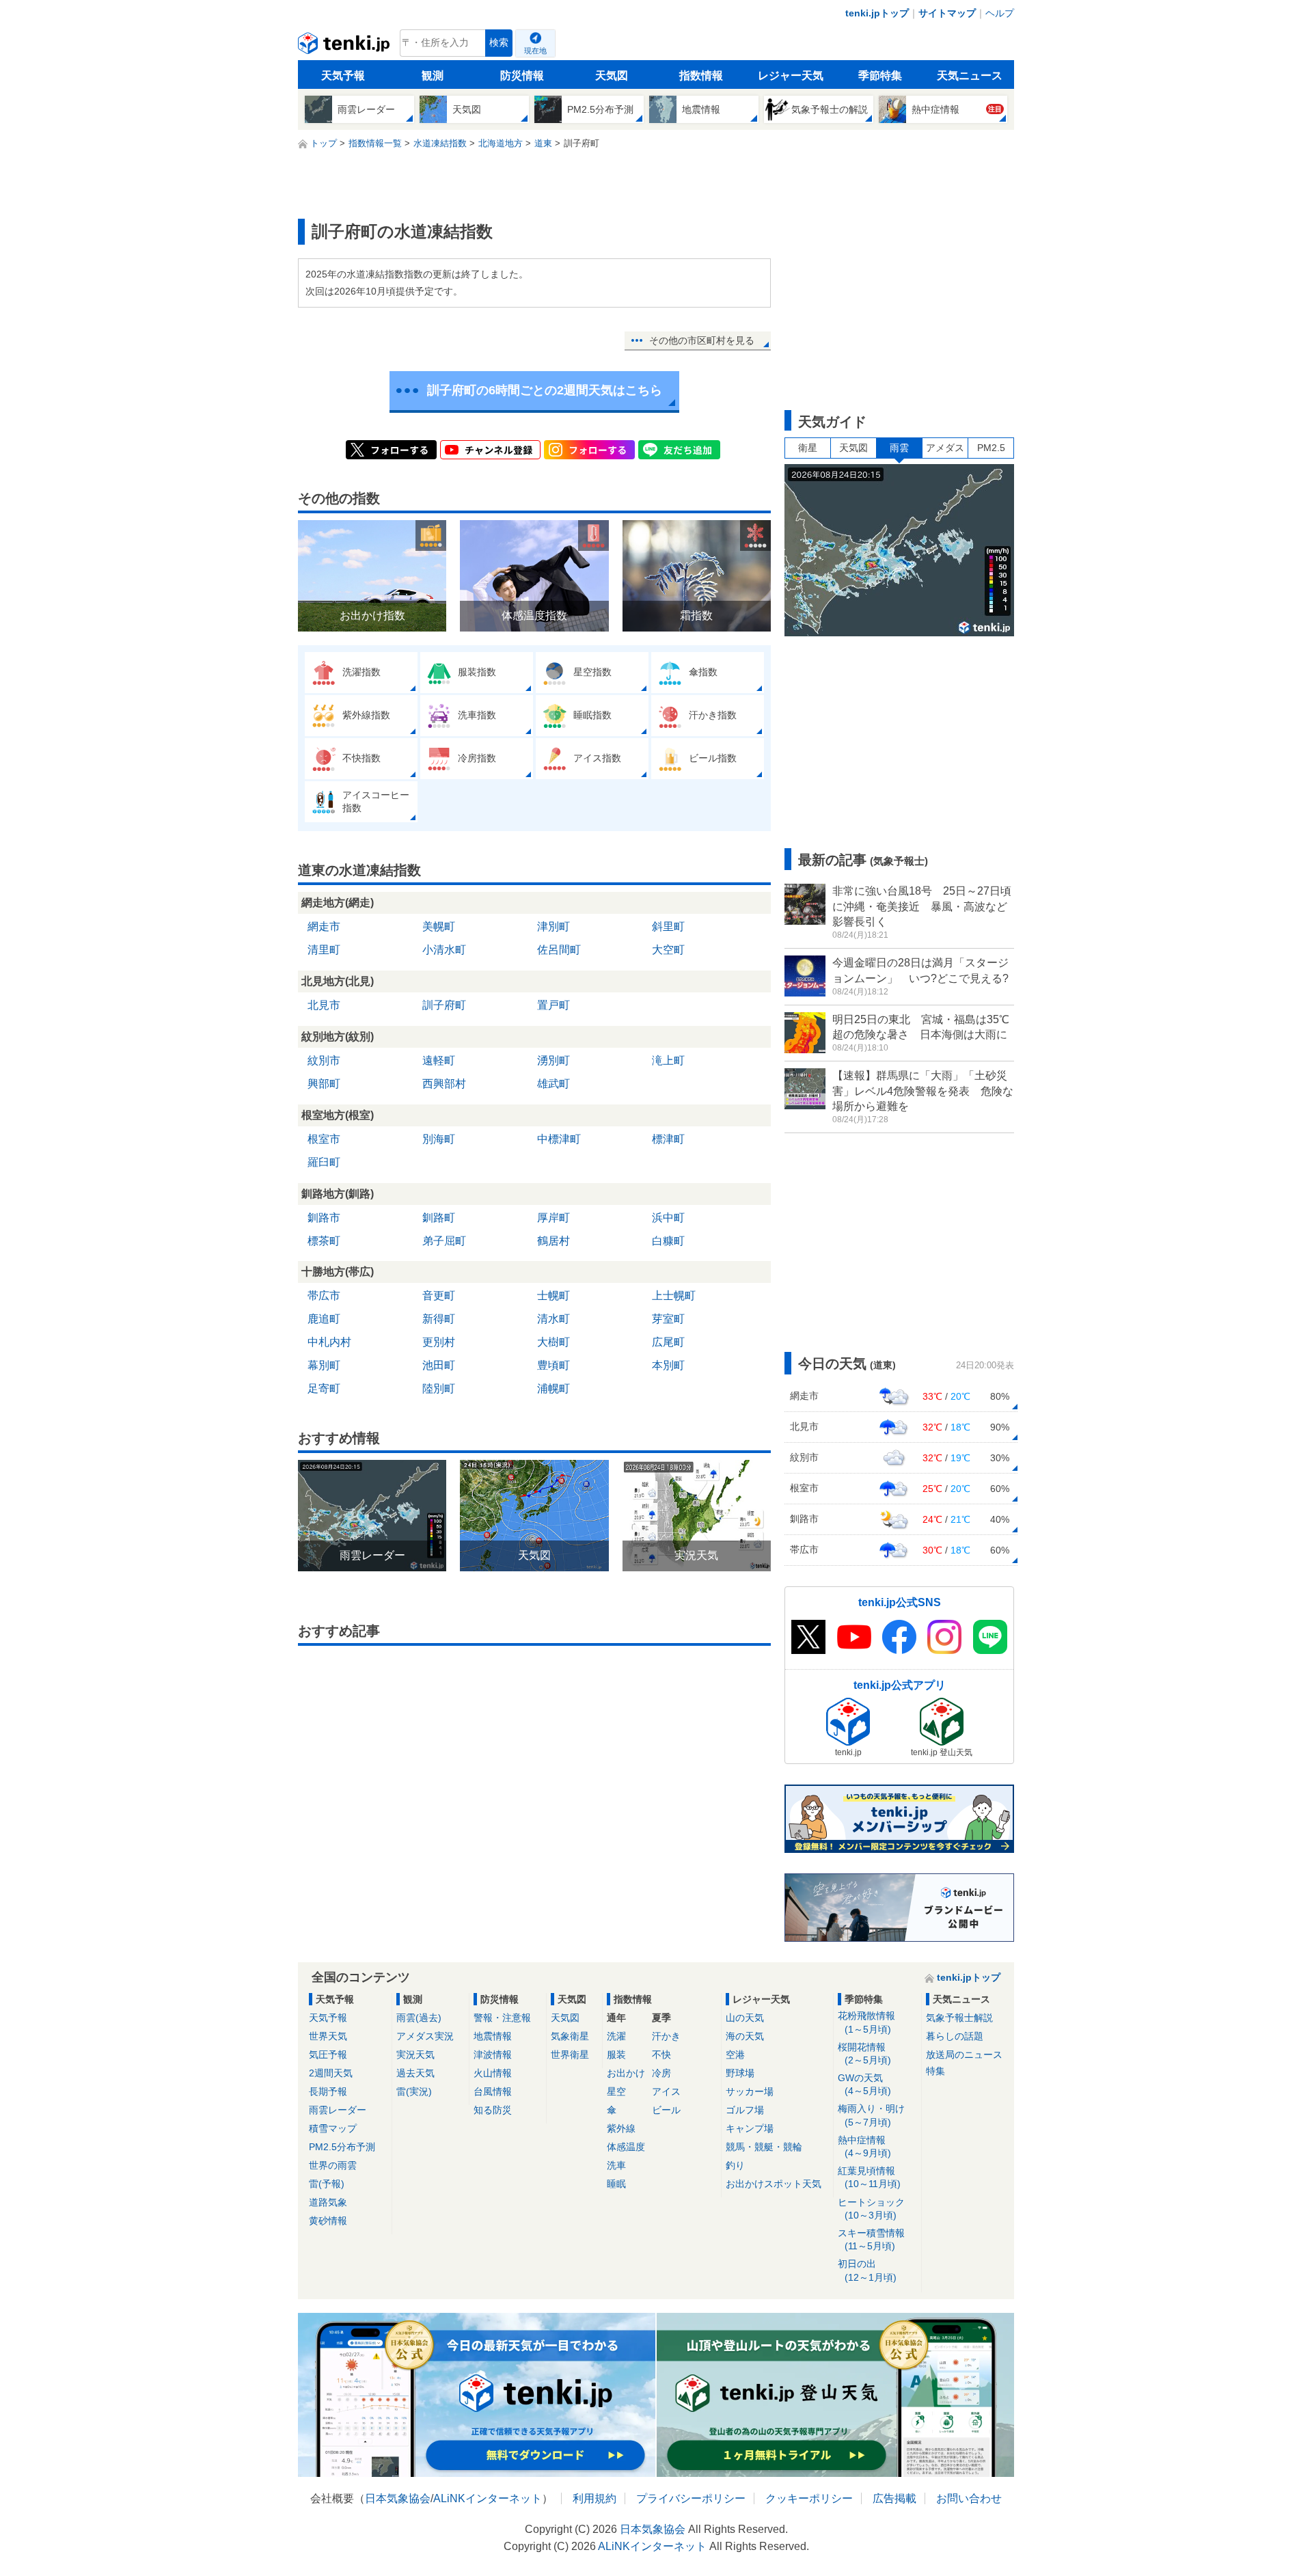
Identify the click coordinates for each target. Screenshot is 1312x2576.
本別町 (668, 1365)
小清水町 (444, 950)
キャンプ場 (750, 2128)
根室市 (324, 1139)
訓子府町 (444, 1005)
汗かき (666, 2036)
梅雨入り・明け (871, 2115)
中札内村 (329, 1342)
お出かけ (626, 2073)
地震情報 (493, 2036)
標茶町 (324, 1241)
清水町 (553, 1319)
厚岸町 (553, 1218)
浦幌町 (553, 1388)
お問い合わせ (969, 2498)
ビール (666, 2110)
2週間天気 (331, 2073)
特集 (935, 2071)
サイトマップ (947, 13)
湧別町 (553, 1060)
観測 (433, 76)
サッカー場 (750, 2091)
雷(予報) (327, 2184)
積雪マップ (333, 2128)
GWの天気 (864, 2084)
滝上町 (668, 1060)
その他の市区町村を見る (702, 340)
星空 (616, 2091)
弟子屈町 (444, 1241)
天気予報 (343, 76)
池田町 (439, 1365)
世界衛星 (570, 2055)
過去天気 (415, 2073)
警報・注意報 (502, 2018)
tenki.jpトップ (877, 13)
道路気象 (328, 2202)
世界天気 (328, 2036)
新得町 (439, 1319)
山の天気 (745, 2018)
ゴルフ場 (745, 2110)
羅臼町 (324, 1162)
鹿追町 (324, 1319)
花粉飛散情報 (866, 2022)
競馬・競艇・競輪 (764, 2147)
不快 (661, 2055)
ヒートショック (871, 2209)
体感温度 (626, 2147)
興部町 (324, 1084)
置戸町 (553, 1005)
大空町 (668, 950)
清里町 (324, 950)
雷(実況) (414, 2091)
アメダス (945, 448)
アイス (666, 2091)
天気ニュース (970, 76)
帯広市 (324, 1296)
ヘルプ (1000, 13)
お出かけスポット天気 (774, 2184)
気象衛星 (570, 2036)
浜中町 (668, 1218)
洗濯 (616, 2036)
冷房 (661, 2073)
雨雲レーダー (338, 2110)
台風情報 (493, 2091)
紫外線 (621, 2128)
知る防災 (493, 2110)
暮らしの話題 (955, 2036)
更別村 (439, 1342)
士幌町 (553, 1296)
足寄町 (324, 1388)
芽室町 (668, 1319)
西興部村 (444, 1084)
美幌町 (439, 926)
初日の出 (867, 2270)
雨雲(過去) (419, 2018)
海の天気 (745, 2036)
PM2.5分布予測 (342, 2147)
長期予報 (328, 2091)
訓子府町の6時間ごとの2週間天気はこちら (545, 390)
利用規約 (594, 2498)
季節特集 (880, 76)
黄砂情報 (328, 2221)
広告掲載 (894, 2498)
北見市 (324, 1005)
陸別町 (439, 1388)
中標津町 (559, 1139)
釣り (735, 2165)
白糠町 (668, 1241)
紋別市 (324, 1060)
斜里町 (668, 926)
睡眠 (616, 2184)
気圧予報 (328, 2055)
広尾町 (668, 1342)
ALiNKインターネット (488, 2498)
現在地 (535, 51)
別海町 (439, 1139)
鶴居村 (553, 1241)
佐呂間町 (559, 950)
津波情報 (493, 2055)
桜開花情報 (864, 2053)
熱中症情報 (864, 2146)
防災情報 (522, 76)
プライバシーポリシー (691, 2498)
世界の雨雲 (333, 2165)
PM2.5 (991, 448)
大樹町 (553, 1342)
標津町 (668, 1139)
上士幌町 (674, 1296)
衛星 (808, 448)
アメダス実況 (425, 2036)
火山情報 (493, 2073)
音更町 (439, 1296)
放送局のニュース (964, 2055)
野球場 (740, 2073)
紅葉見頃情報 (869, 2177)
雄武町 (553, 1084)
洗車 (616, 2165)
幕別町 (324, 1365)
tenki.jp (345, 46)
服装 (616, 2055)
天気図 (612, 76)
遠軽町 (439, 1060)
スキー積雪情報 (871, 2239)
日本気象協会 (398, 2498)
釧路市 (324, 1218)
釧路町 (439, 1218)
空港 (735, 2055)
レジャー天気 (791, 76)
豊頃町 (553, 1365)
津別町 (553, 926)
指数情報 (701, 76)
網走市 (324, 926)
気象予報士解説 (959, 2018)
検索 (499, 43)
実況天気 (415, 2055)
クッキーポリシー (809, 2498)
